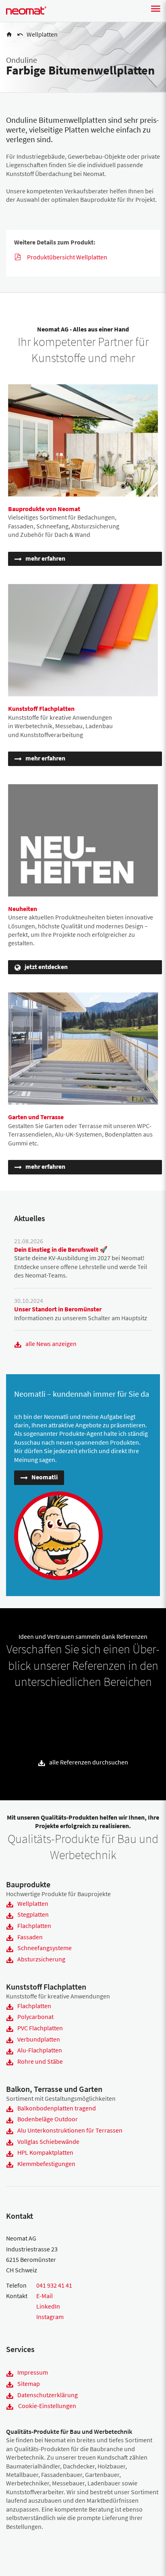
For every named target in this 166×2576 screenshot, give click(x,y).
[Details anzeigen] (17, 1710)
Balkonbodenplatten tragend (57, 2108)
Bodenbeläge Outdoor (48, 2119)
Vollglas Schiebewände (48, 2141)
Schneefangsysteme (45, 1948)
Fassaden (30, 1937)
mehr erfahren (45, 558)
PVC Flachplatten (40, 2028)
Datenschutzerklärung (48, 2395)
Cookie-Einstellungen (47, 2406)
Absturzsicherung (41, 1959)
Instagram (50, 2317)
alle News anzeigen (51, 1344)
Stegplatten (33, 1914)
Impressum (33, 2372)
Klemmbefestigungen (46, 2164)
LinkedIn (48, 2306)
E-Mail (45, 2296)
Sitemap (29, 2383)
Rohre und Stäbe (40, 2061)
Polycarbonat (35, 2017)
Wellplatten (33, 1903)
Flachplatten (34, 1926)
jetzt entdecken (46, 967)
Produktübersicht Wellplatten (67, 257)
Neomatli (45, 1477)
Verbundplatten (39, 2039)
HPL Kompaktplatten (45, 2152)
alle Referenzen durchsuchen (89, 1762)
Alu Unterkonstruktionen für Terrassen (70, 2130)
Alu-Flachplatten (40, 2050)
